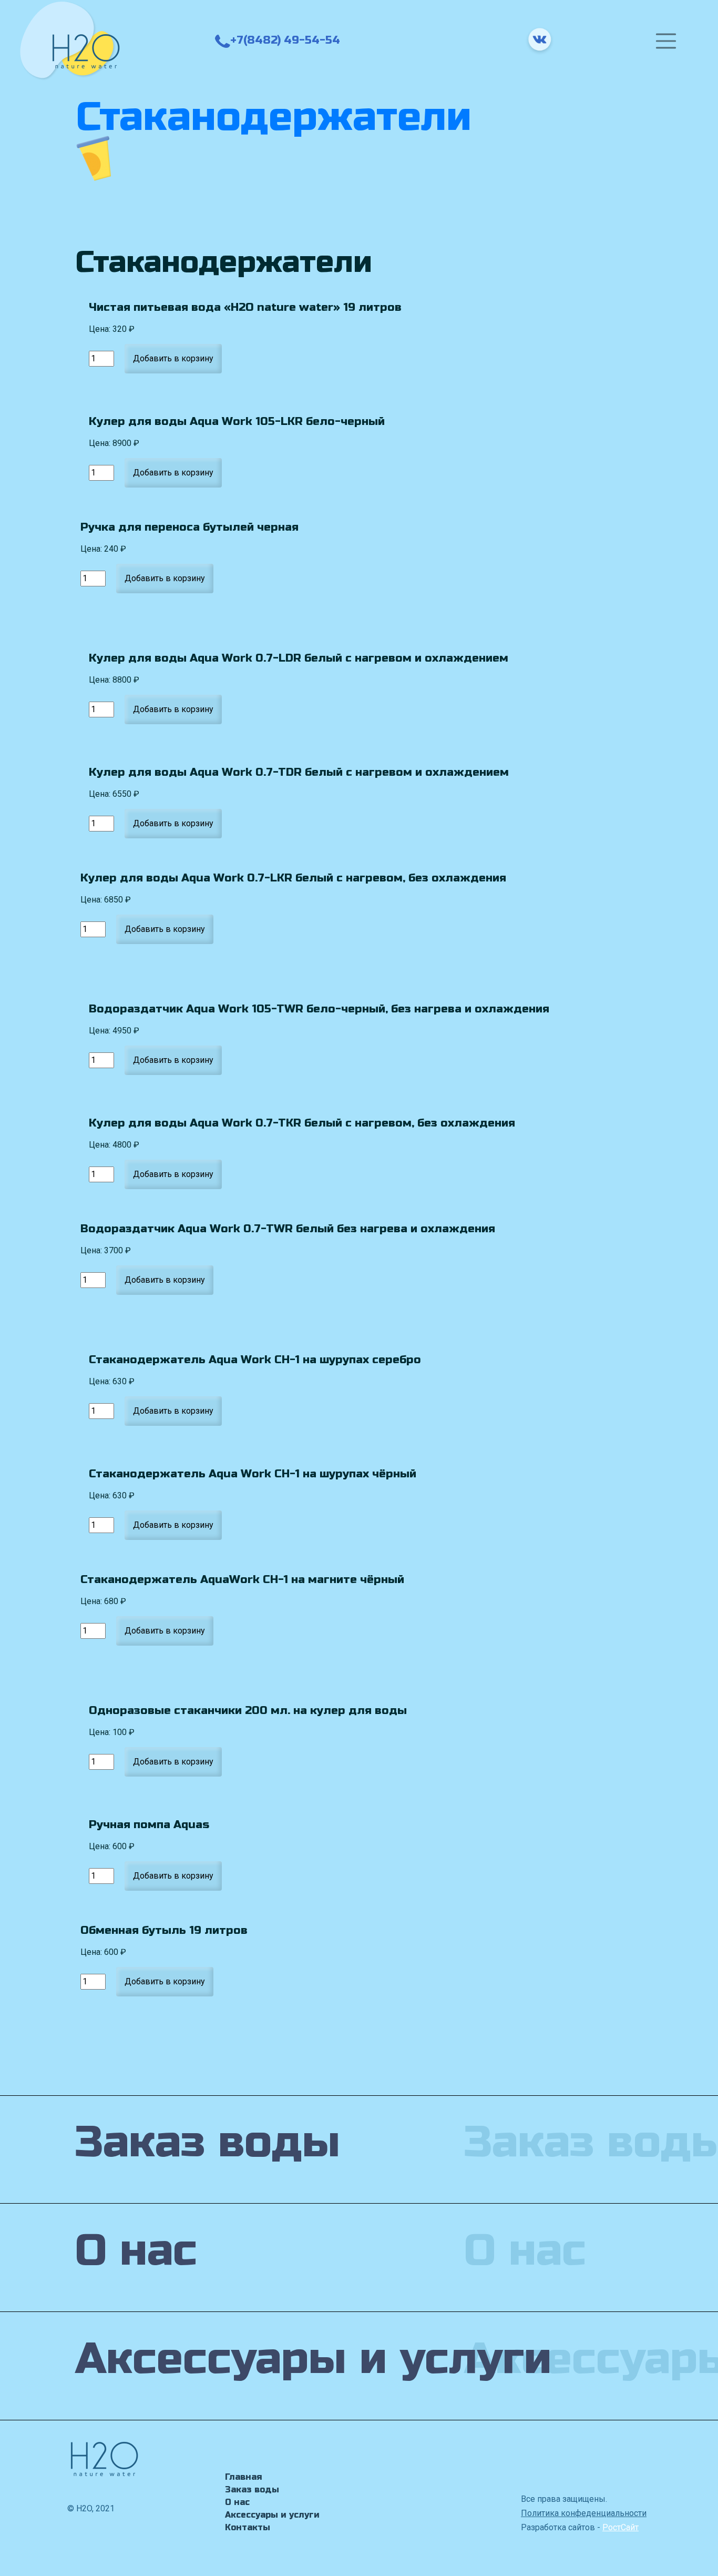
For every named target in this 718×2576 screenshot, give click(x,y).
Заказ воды (252, 2489)
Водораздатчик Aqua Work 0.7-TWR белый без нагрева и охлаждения (288, 1229)
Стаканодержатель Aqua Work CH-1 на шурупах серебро (255, 1360)
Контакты (248, 2527)
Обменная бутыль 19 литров (164, 1930)
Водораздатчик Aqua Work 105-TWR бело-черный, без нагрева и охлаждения (319, 1009)
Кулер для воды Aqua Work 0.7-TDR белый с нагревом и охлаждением (299, 772)
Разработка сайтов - (580, 2527)
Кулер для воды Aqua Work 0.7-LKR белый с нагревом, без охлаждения (293, 878)
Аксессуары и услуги (272, 2515)
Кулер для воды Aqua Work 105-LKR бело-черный (237, 421)
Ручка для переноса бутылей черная (189, 527)
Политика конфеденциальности (584, 2513)
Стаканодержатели (274, 117)
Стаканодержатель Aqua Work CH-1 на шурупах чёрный (253, 1474)
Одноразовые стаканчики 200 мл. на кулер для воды (248, 1710)
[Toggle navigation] (666, 41)
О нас (237, 2502)
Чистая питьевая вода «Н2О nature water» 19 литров (245, 307)
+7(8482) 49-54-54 (285, 40)
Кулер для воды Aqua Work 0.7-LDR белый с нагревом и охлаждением (299, 658)
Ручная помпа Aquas (149, 1824)
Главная (244, 2477)
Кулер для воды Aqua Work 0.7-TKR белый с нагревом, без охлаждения (302, 1123)
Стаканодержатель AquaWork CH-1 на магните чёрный (242, 1579)
